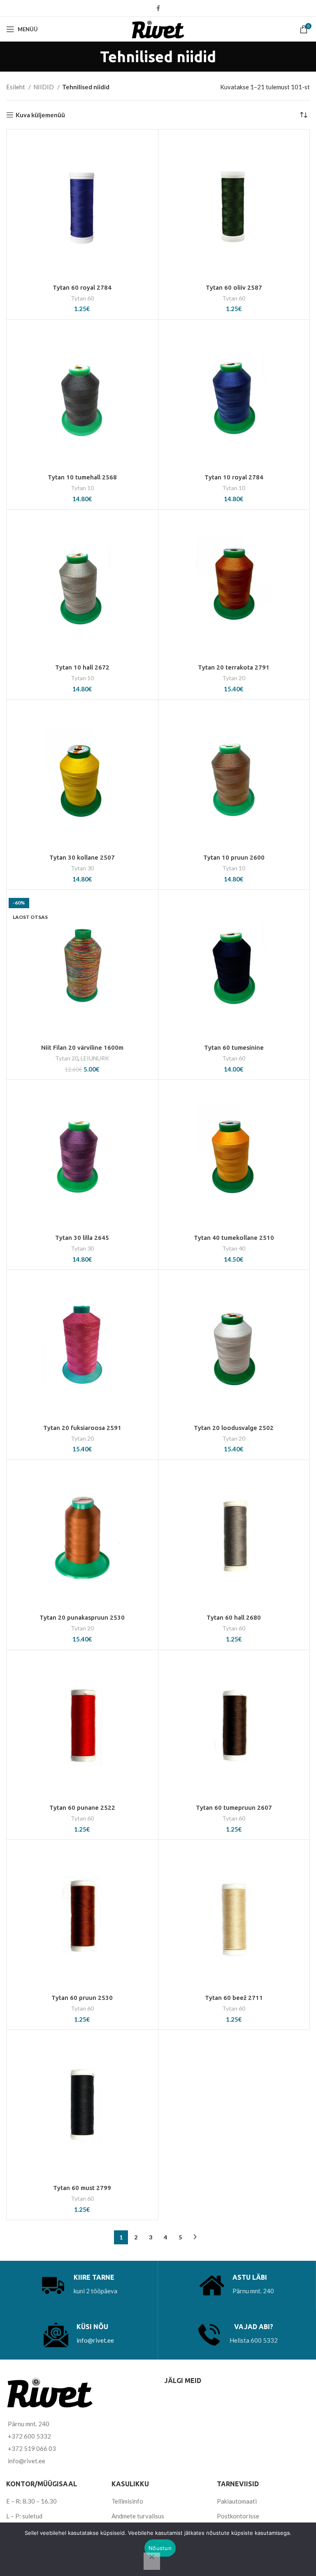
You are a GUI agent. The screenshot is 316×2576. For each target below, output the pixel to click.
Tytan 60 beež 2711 (234, 1998)
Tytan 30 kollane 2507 (82, 857)
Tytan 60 (82, 298)
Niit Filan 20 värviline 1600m (82, 1047)
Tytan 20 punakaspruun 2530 (82, 1617)
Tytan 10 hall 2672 (82, 667)
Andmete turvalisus (138, 2516)
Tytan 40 (234, 1248)
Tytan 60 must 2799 (82, 2188)
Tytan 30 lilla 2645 (82, 1238)
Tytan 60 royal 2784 (82, 287)
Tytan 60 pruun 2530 (82, 1998)
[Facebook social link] (158, 8)
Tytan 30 (82, 868)
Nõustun (160, 2548)
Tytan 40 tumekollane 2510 (234, 1238)
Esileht (16, 87)
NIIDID (44, 87)
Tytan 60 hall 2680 (234, 1617)
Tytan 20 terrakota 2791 (234, 667)
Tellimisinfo (127, 2501)
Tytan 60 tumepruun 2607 (234, 1808)
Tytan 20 (234, 678)
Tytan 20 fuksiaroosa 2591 (82, 1428)
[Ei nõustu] (152, 2561)
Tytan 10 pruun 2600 (234, 857)
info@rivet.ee (95, 2340)
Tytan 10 (82, 488)
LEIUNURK (95, 1058)
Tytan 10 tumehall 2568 (82, 477)
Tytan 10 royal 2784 (234, 477)
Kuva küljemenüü (40, 115)
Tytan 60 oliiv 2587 (234, 287)
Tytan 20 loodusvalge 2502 (234, 1428)
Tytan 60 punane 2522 (82, 1808)
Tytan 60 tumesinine (234, 1047)
